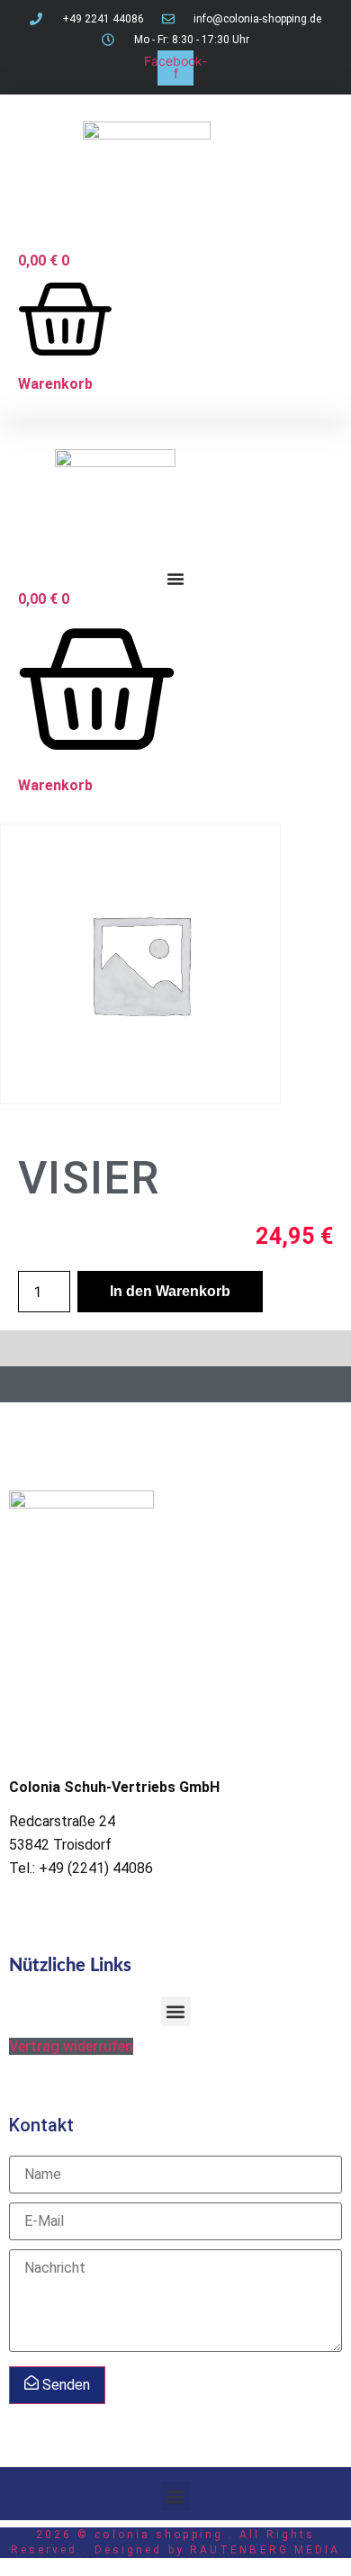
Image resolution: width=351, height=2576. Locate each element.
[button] (176, 2011)
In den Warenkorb (170, 1291)
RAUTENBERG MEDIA (265, 2550)
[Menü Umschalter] (175, 579)
